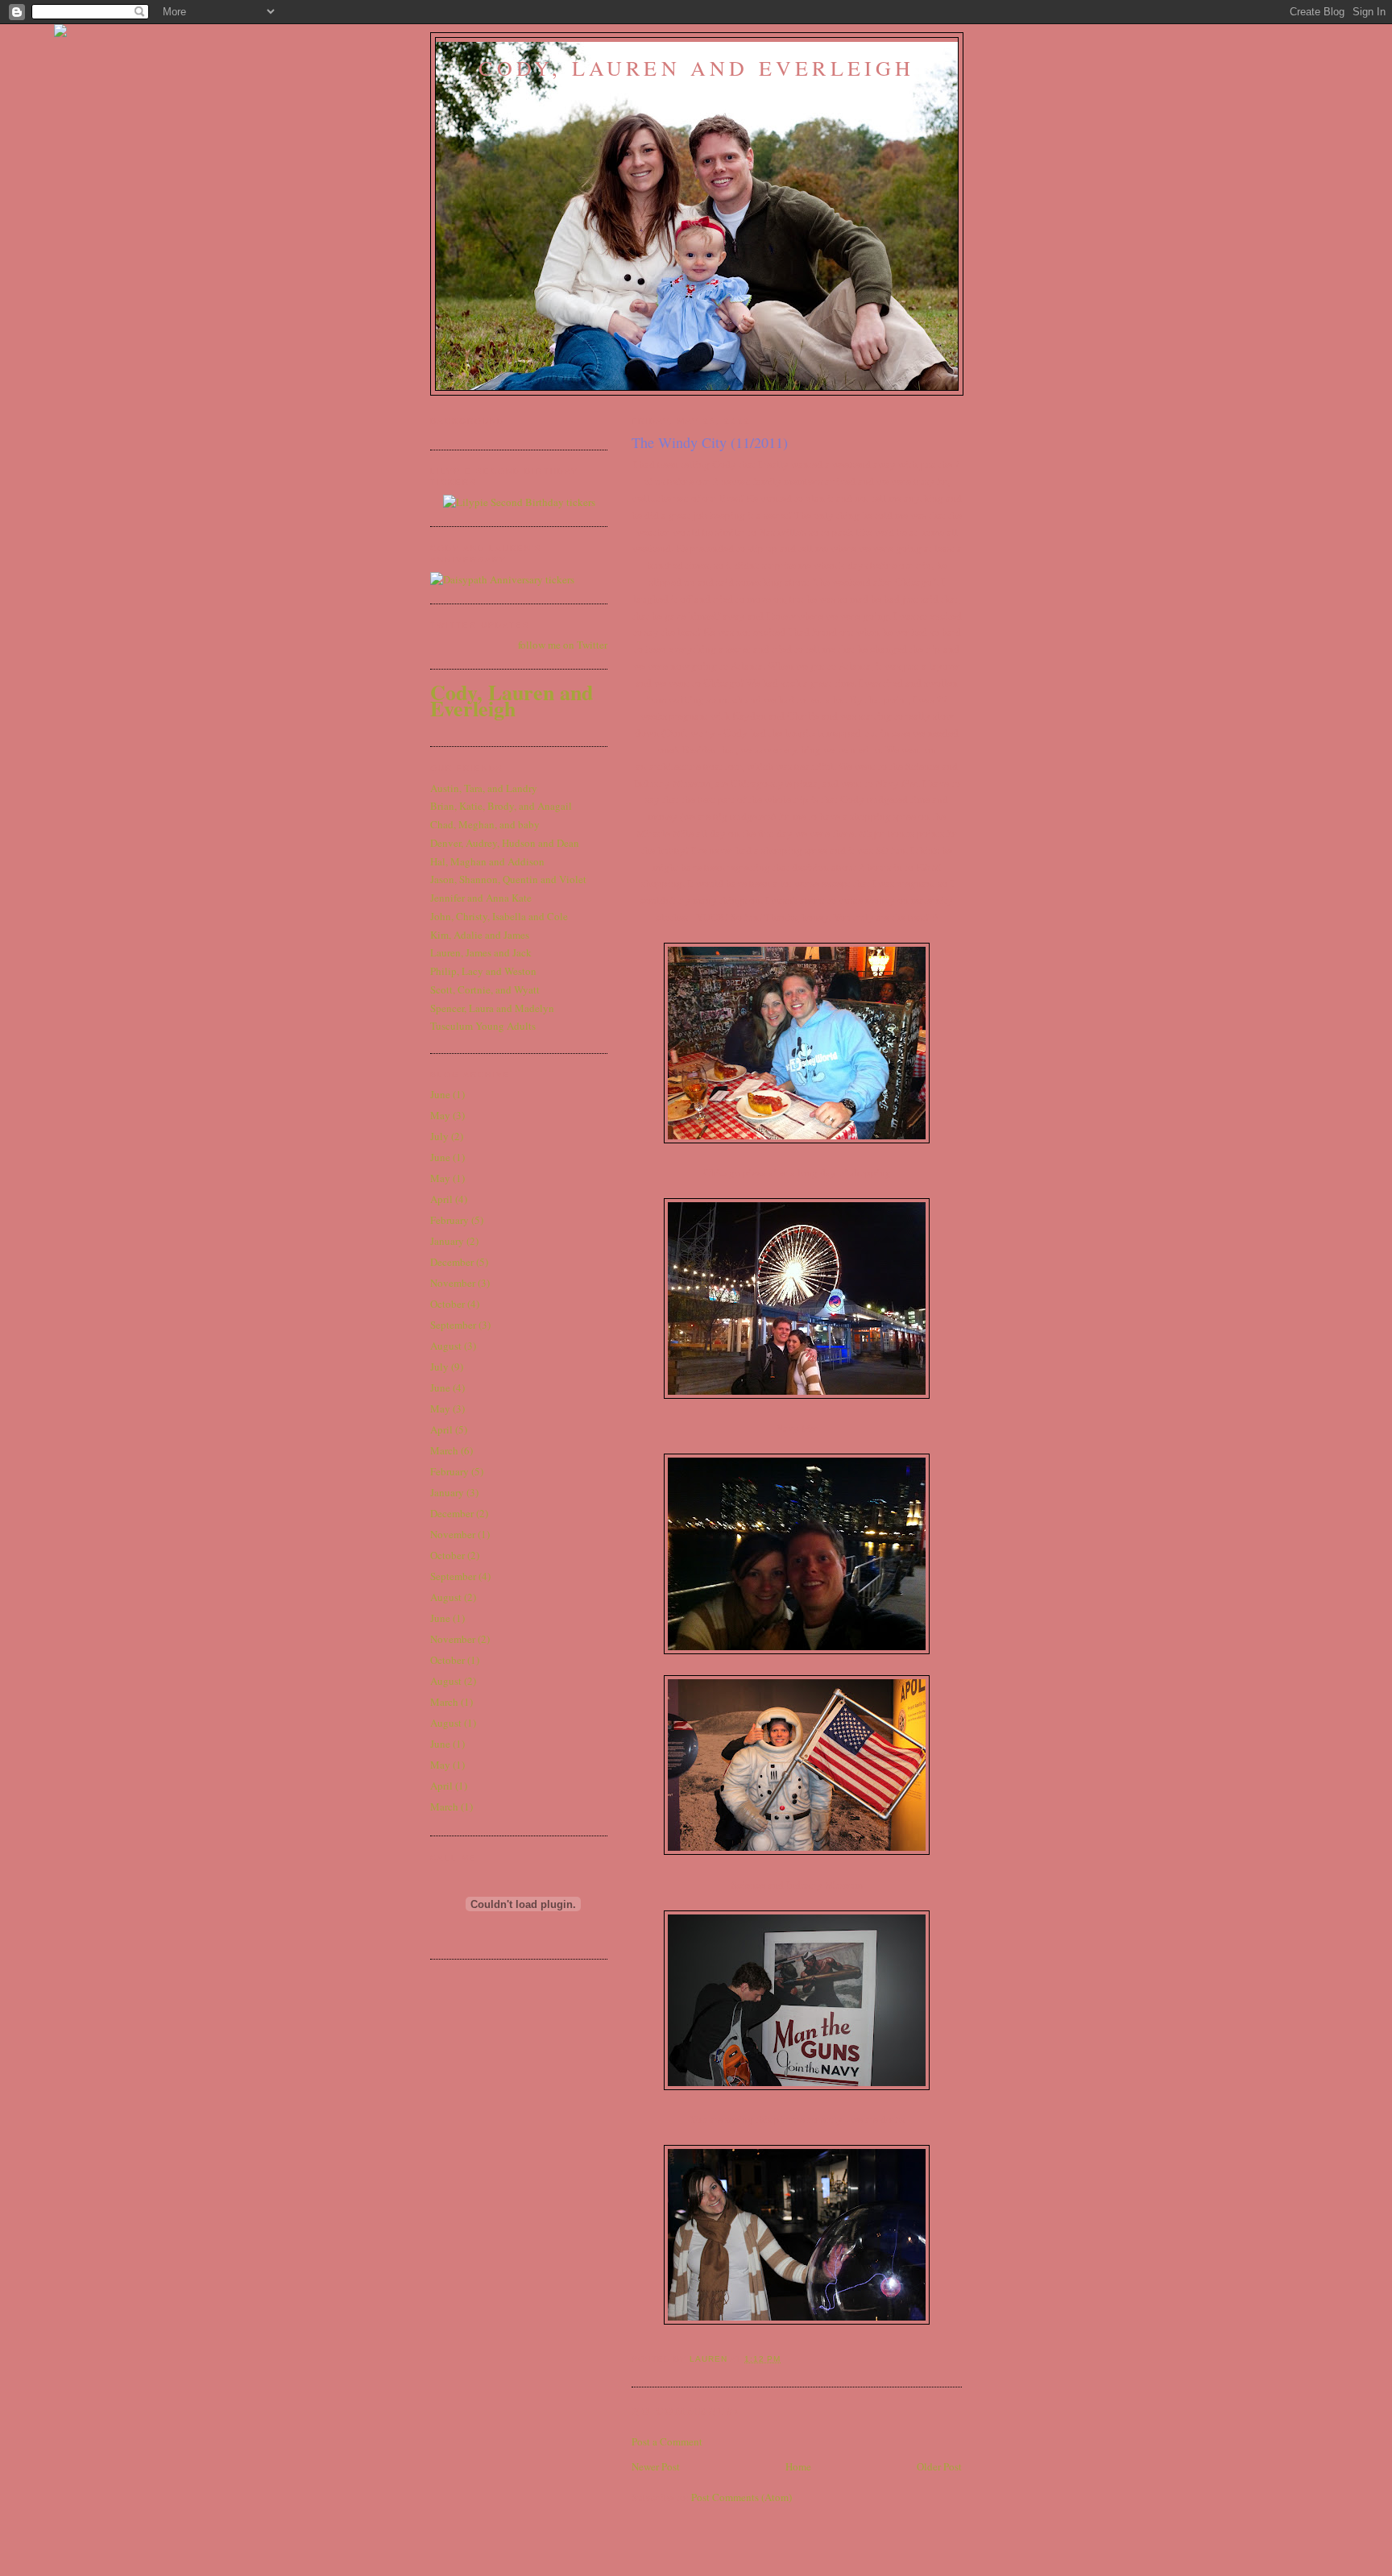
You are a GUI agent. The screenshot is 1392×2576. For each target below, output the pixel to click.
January (447, 1241)
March (444, 1450)
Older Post (939, 2466)
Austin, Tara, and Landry (484, 788)
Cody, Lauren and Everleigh (696, 68)
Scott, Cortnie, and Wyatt (485, 989)
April (441, 1199)
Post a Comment (667, 2441)
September (453, 1325)
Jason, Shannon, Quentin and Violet (508, 879)
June (440, 1094)
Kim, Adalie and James (480, 935)
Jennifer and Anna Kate (481, 898)
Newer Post (656, 2466)
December (452, 1262)
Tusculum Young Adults (483, 1026)
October (447, 1304)
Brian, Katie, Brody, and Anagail (501, 806)
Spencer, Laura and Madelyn (492, 1008)
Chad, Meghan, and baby (485, 824)
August (446, 1346)
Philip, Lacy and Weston (483, 971)
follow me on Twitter (563, 645)
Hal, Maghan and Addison (487, 861)
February (449, 1220)
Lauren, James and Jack (481, 952)
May (440, 1115)
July (439, 1136)
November (453, 1283)
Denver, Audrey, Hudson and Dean (505, 843)
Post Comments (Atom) (742, 2497)
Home (798, 2466)
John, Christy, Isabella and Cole (499, 916)
